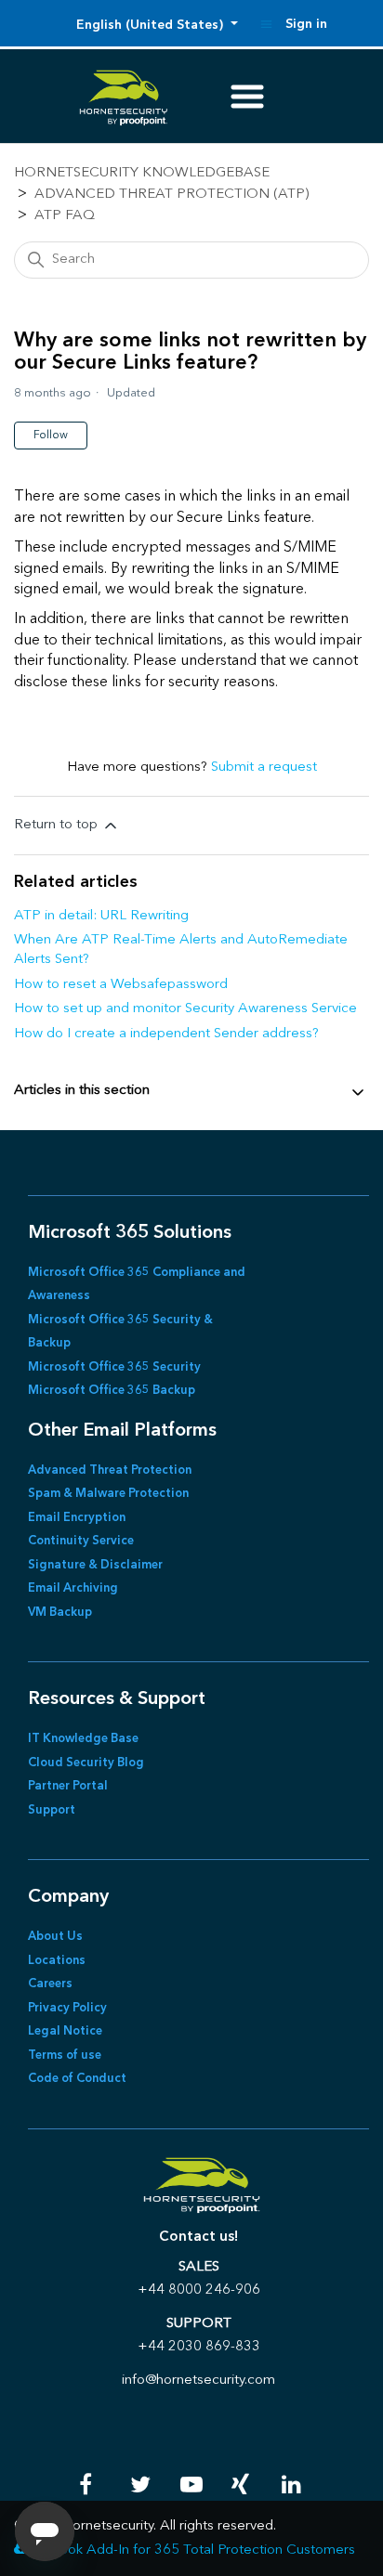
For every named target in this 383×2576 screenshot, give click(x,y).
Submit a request (264, 768)
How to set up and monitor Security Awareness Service (185, 1009)
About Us (55, 1937)
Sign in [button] (306, 24)
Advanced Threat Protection (110, 1470)
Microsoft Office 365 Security (114, 1367)
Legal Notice (65, 2031)
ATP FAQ (65, 216)
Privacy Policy (67, 2008)
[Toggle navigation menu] (266, 24)
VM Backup (60, 1613)
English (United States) (152, 25)
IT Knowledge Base (83, 1739)
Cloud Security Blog (86, 1763)
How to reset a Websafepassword (121, 985)
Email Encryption (77, 1518)
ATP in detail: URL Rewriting (101, 916)
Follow (51, 436)
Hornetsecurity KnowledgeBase (142, 173)
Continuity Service (81, 1541)
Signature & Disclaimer (95, 1565)
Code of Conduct (77, 2079)
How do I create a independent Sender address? (166, 1034)
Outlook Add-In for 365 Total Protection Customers (194, 2550)
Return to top (58, 825)
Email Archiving (73, 1588)
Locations (57, 1961)
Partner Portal (68, 1786)
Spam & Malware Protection (108, 1494)
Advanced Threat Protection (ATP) (172, 195)
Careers (50, 1984)
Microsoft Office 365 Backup (112, 1391)
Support (52, 1810)
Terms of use (65, 2056)
